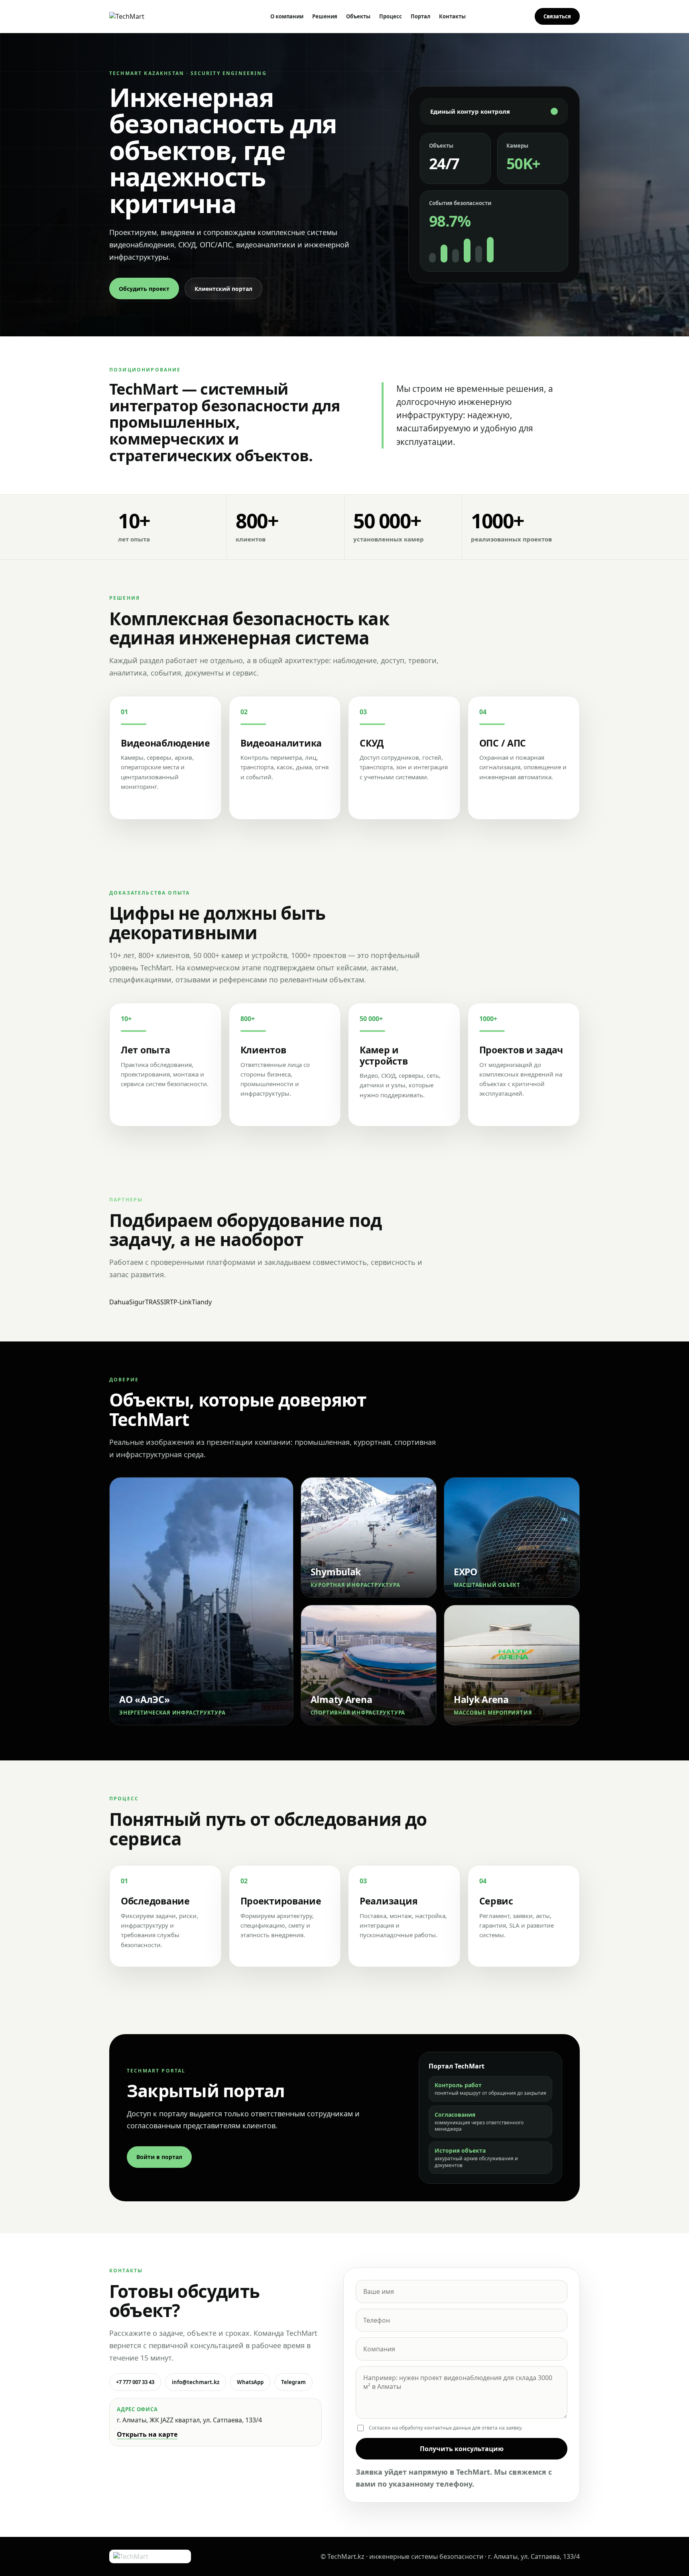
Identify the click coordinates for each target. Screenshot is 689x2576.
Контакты (452, 16)
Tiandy (202, 1302)
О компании (287, 16)
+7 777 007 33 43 (135, 2382)
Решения (325, 16)
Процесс (391, 16)
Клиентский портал (223, 289)
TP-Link (181, 1302)
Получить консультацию (462, 2449)
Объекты (358, 16)
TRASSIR (157, 1302)
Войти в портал (159, 2157)
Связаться (557, 16)
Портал (420, 16)
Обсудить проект (144, 289)
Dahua (119, 1302)
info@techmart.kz (196, 2382)
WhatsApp (250, 2382)
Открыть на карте (147, 2434)
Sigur (137, 1302)
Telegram (293, 2382)
